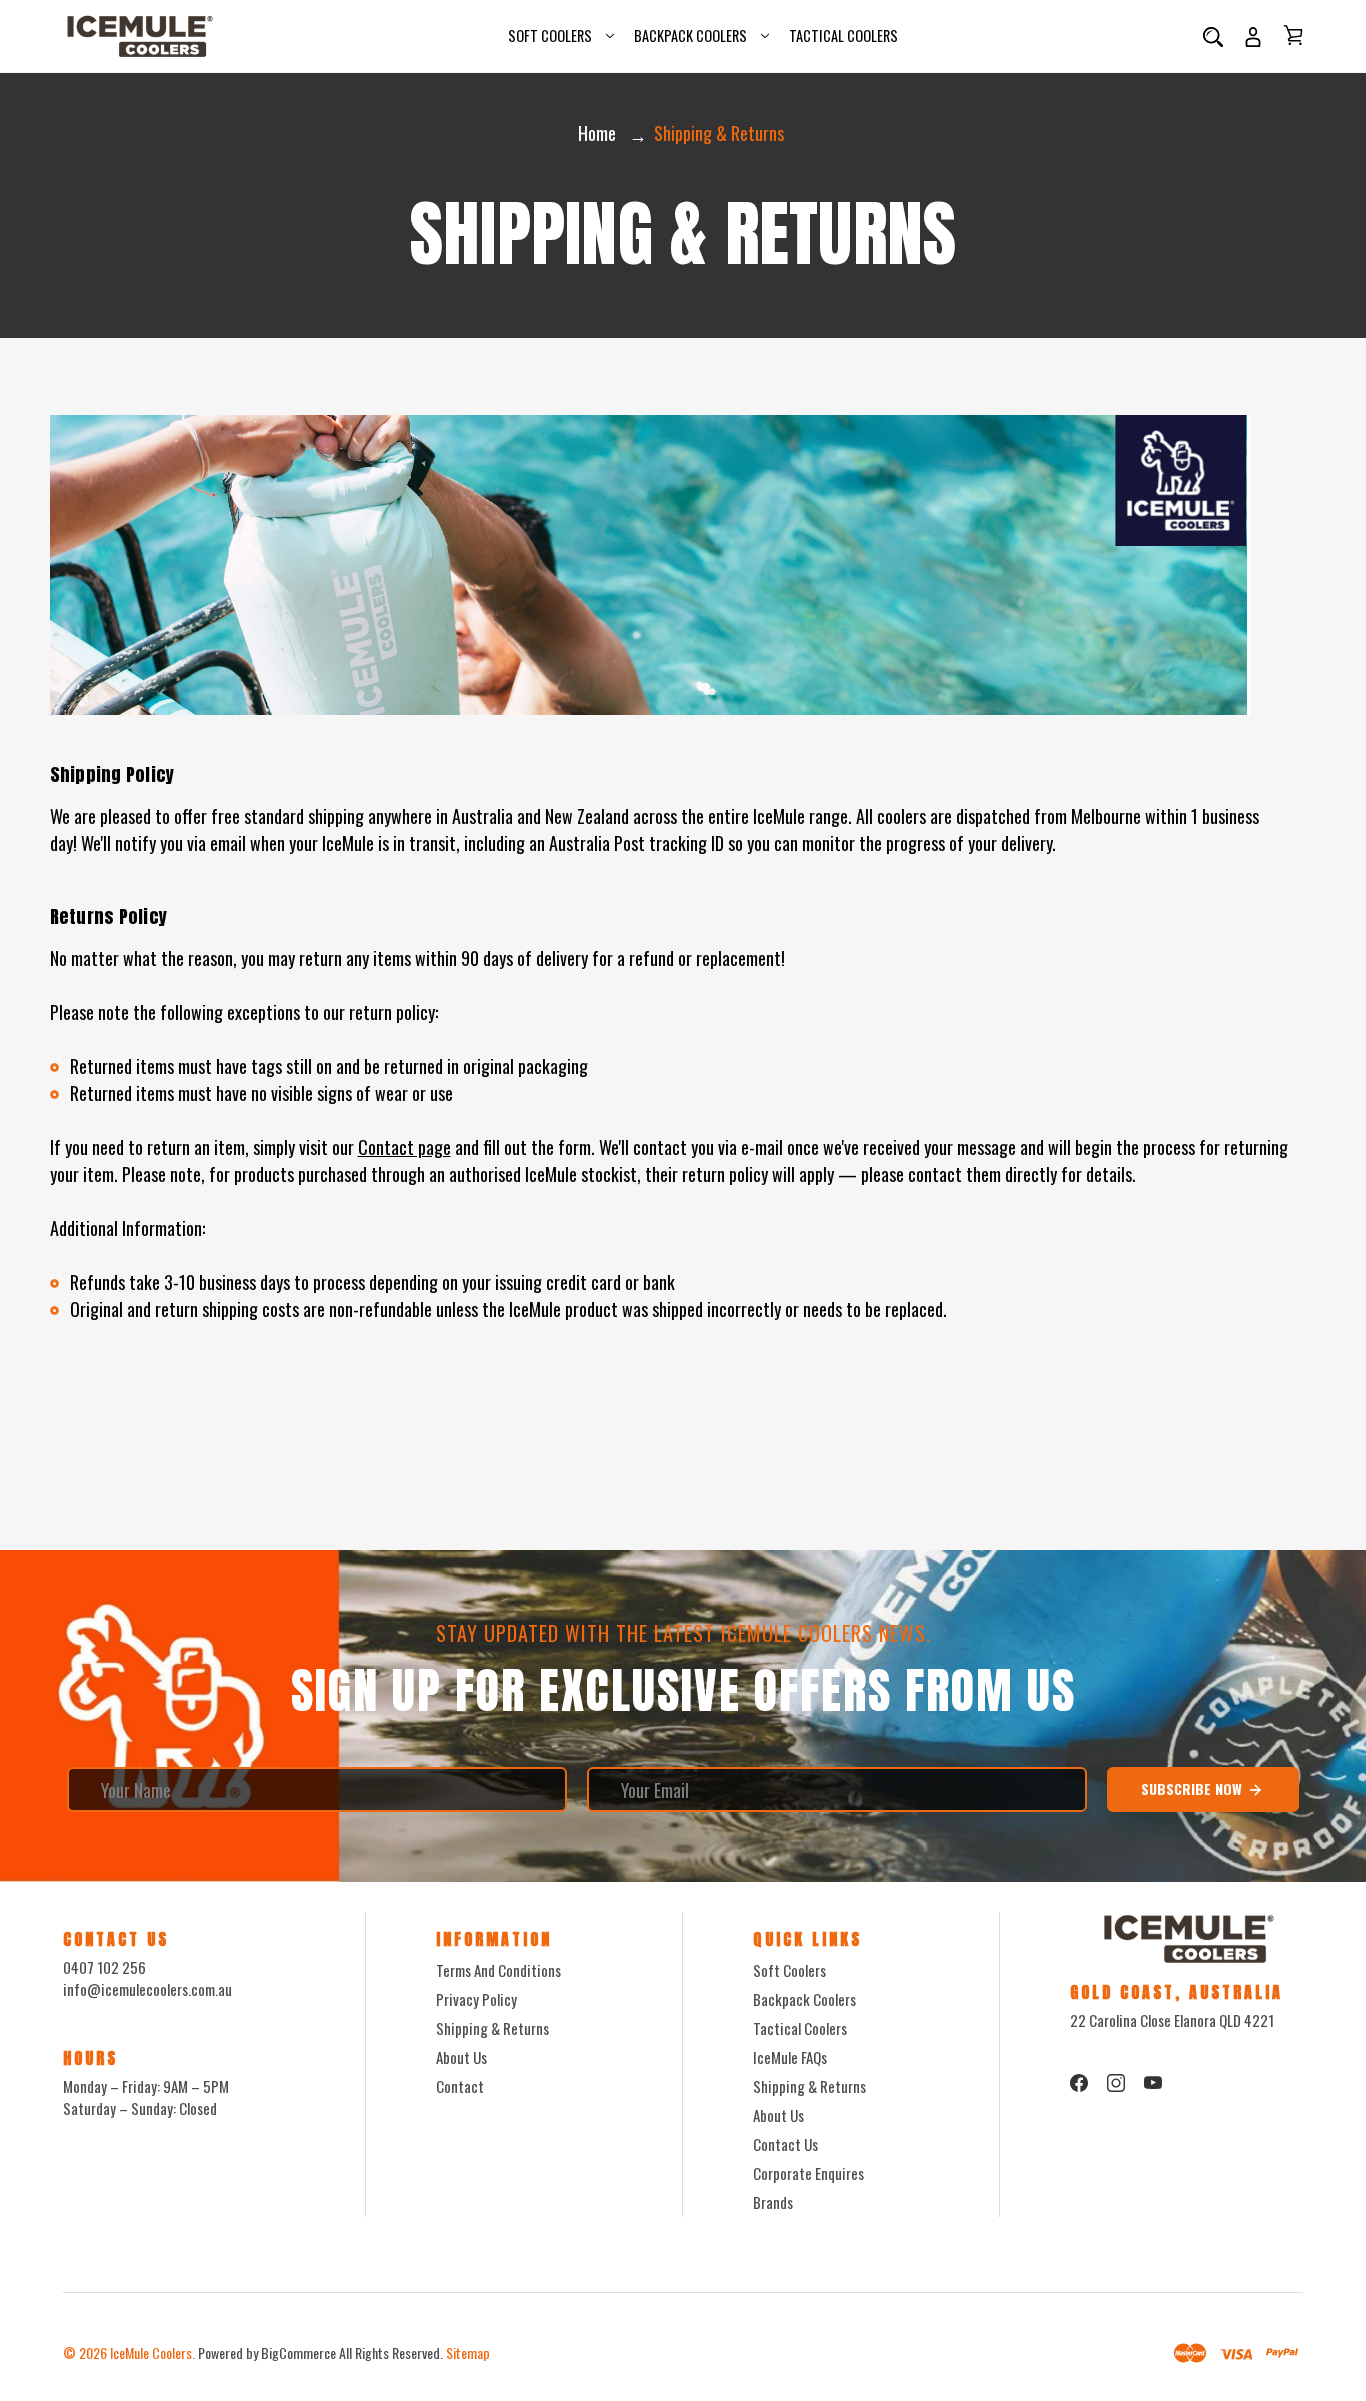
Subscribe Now (1193, 1788)
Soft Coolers (550, 35)
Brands (773, 2202)
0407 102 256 (104, 1967)
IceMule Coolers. (152, 2352)
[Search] (1213, 36)
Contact (460, 2086)
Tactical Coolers (843, 35)
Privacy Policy (476, 1999)
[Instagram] (1116, 2083)
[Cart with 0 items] (1293, 35)
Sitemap (468, 2352)
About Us (461, 2057)
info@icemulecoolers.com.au (147, 1989)
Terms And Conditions (498, 1970)
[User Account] (1253, 36)
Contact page (404, 1147)
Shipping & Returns (492, 2028)
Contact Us (785, 2144)
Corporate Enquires (808, 2173)
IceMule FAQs (790, 2057)
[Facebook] (1079, 2083)
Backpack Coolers (690, 35)
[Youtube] (1153, 2083)
